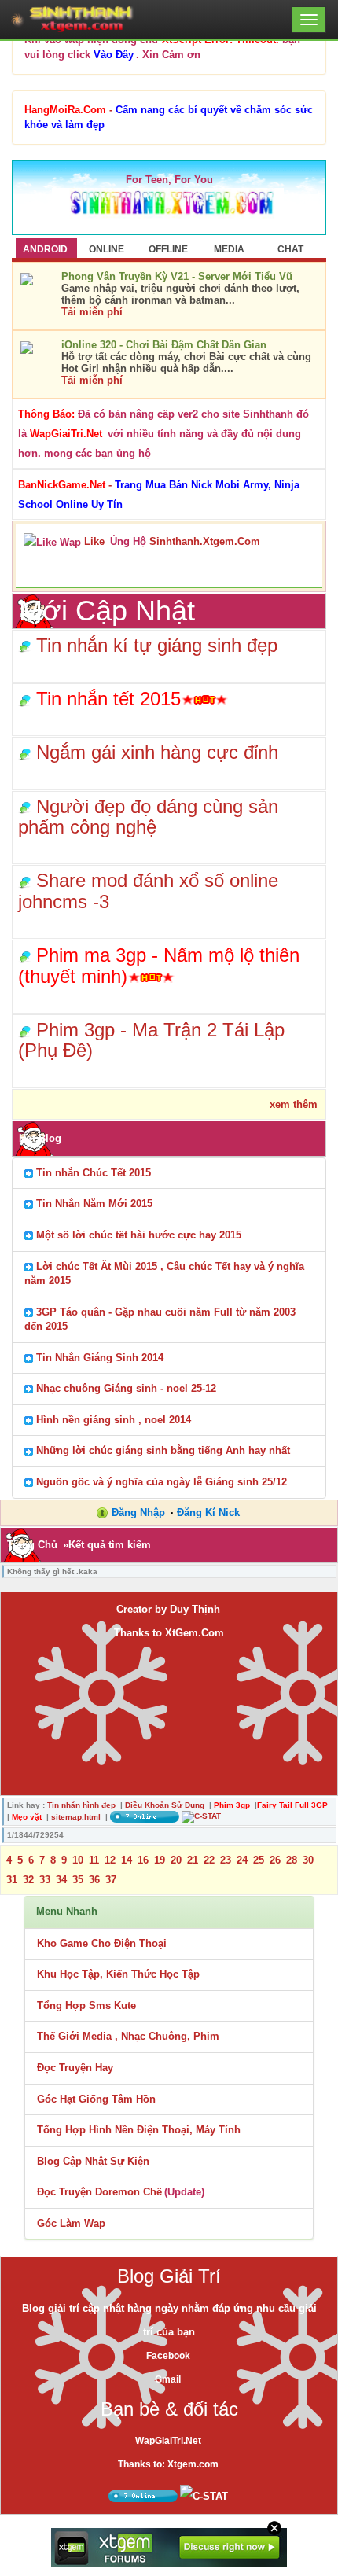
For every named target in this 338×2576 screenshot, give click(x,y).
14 (127, 1860)
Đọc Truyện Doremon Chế (99, 2192)
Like (94, 541)
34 (61, 1880)
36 (94, 1880)
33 (45, 1880)
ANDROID (45, 249)
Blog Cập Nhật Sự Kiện (93, 2161)
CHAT (290, 249)
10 (78, 1860)
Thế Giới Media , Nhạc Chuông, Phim (128, 2036)
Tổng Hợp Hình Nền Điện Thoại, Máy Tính (139, 2130)
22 (209, 1860)
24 (242, 1860)
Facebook (168, 2356)
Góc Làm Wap (71, 2223)
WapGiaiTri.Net (168, 2441)
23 (226, 1860)
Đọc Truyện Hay (75, 2068)
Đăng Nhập (138, 1512)
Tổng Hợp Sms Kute (86, 2006)
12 (110, 1860)
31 (12, 1880)
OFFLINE (168, 249)
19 (160, 1860)
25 (259, 1860)
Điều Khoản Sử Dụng (165, 1805)
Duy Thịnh (195, 1609)
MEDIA (229, 249)
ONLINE (107, 249)
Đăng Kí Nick (208, 1512)
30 (308, 1860)
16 (143, 1860)
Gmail (168, 2379)
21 (193, 1860)
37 (111, 1880)
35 (78, 1880)
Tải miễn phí (92, 312)
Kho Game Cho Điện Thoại (102, 1943)
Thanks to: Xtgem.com (168, 2464)
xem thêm (294, 1104)
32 (28, 1880)
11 (94, 1860)
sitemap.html (76, 1817)
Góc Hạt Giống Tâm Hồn (96, 2099)
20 (176, 1860)
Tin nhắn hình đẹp (81, 1805)
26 (275, 1860)
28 (292, 1860)
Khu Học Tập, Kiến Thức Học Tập (118, 1974)
